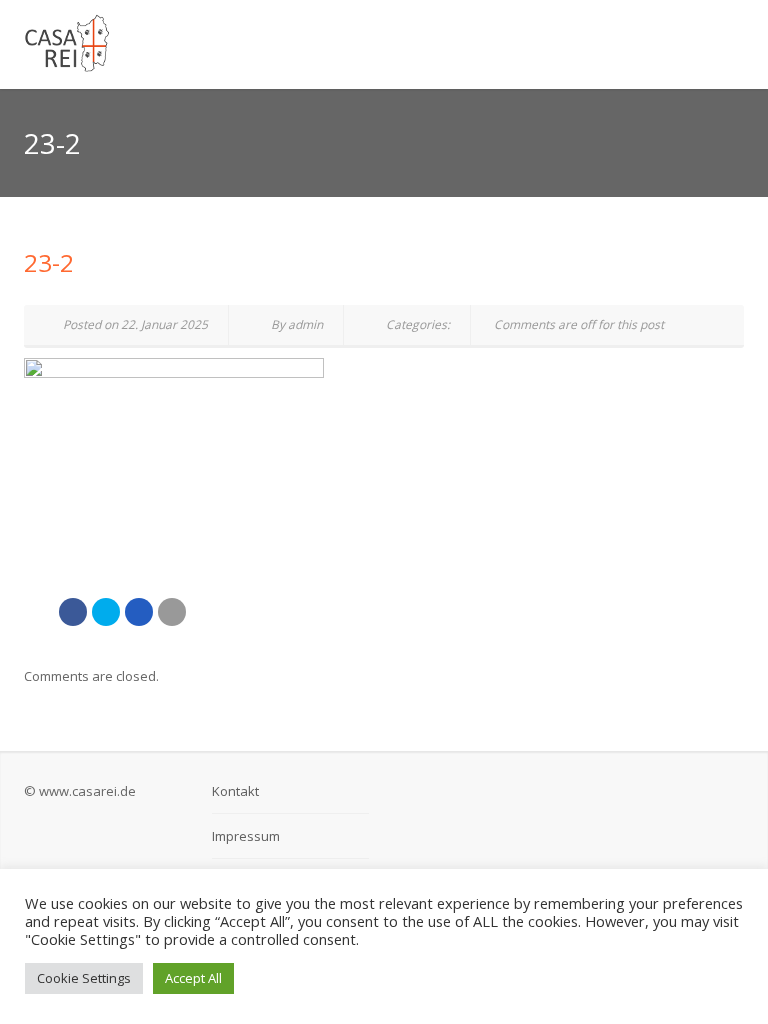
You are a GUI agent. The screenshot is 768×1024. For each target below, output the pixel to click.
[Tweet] (106, 612)
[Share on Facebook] (73, 612)
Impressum (246, 836)
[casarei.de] (259, 44)
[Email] (172, 612)
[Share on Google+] (139, 612)
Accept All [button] (193, 978)
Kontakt (235, 791)
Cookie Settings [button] (84, 978)
